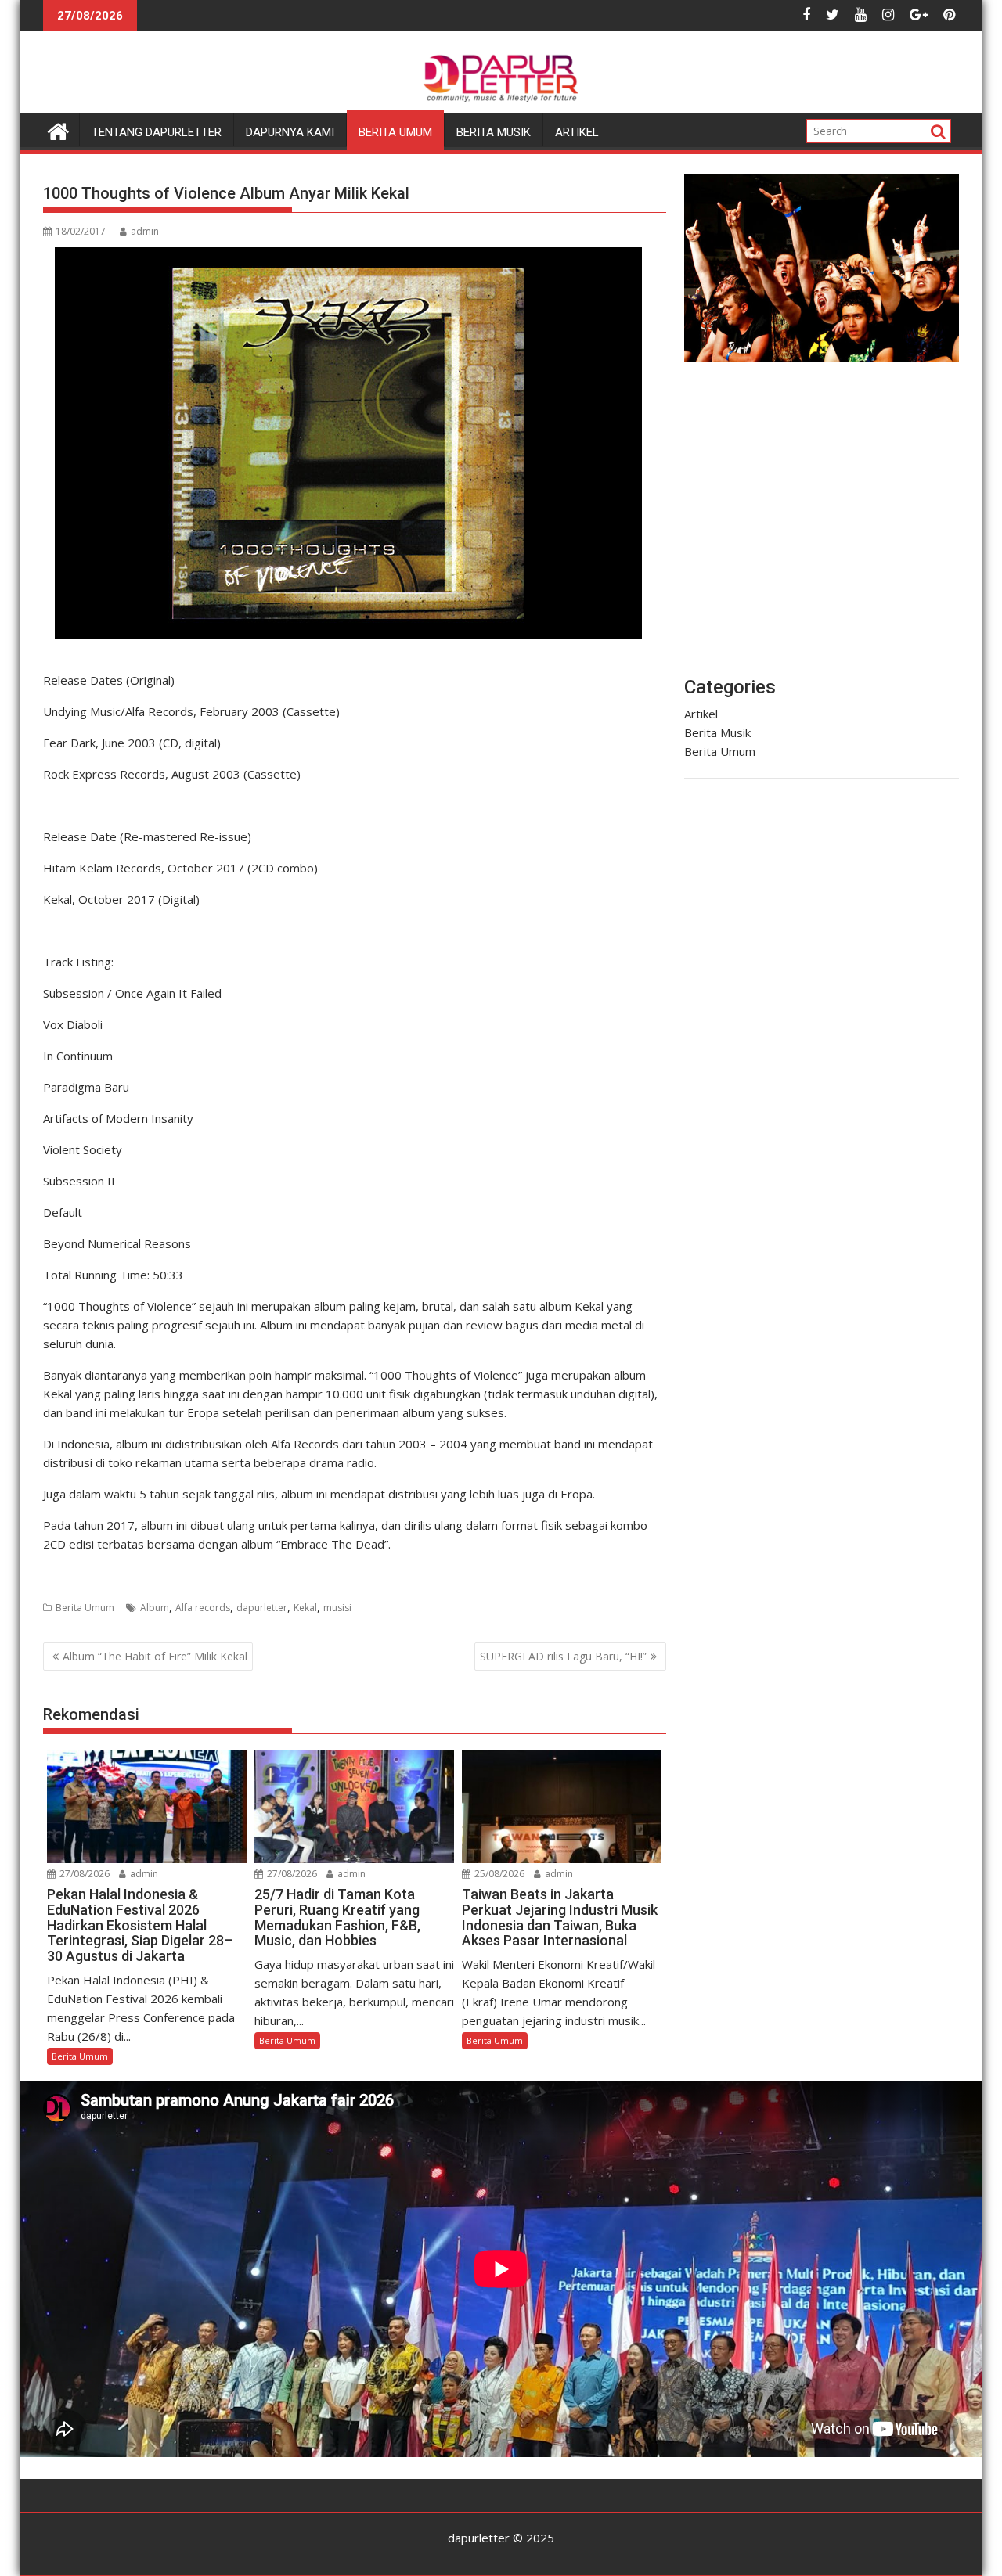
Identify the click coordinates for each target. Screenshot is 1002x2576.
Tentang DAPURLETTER (157, 132)
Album (155, 1608)
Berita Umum (395, 132)
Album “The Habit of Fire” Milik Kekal (155, 1656)
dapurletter (262, 1608)
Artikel (577, 132)
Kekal (305, 1608)
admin (145, 231)
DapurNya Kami (290, 132)
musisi (337, 1608)
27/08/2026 (83, 1874)
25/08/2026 (498, 1874)
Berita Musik (494, 132)
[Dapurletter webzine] (58, 130)
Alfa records (203, 1608)
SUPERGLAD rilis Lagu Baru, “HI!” (563, 1656)
